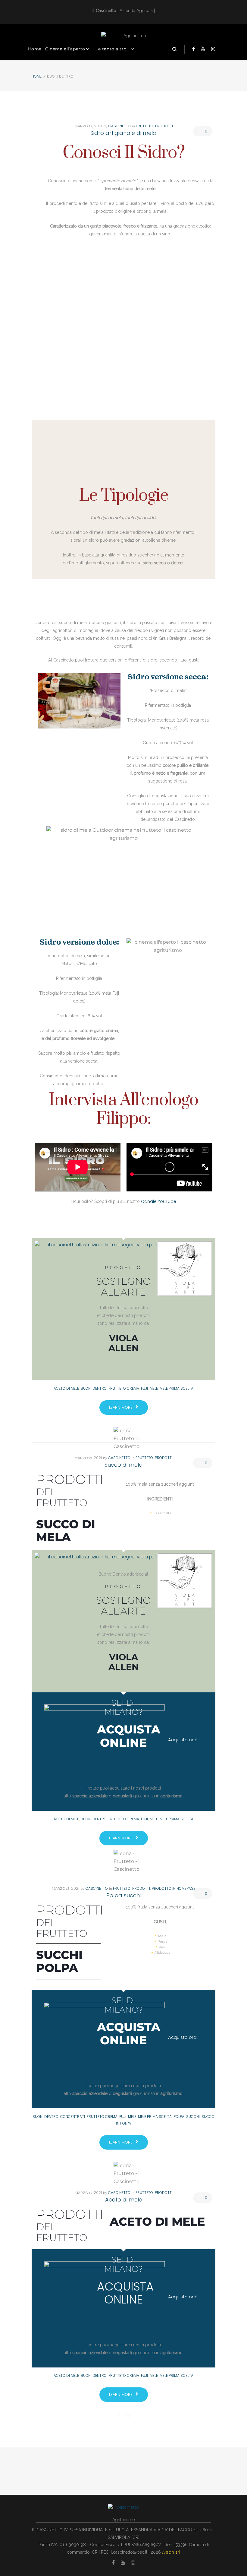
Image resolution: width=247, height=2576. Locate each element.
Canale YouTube (159, 1201)
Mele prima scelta (177, 1388)
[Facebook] (194, 49)
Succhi (193, 2117)
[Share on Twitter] (129, 2415)
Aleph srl (171, 2552)
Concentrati (73, 2117)
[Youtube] (203, 49)
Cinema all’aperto (65, 49)
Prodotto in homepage (174, 1888)
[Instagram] (213, 49)
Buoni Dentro (94, 1388)
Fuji (144, 1388)
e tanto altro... (114, 49)
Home (35, 49)
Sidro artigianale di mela (123, 133)
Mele (154, 1388)
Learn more (121, 1407)
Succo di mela (124, 1465)
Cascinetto (120, 126)
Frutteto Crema (124, 1388)
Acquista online (125, 2293)
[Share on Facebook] (119, 2415)
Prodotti (164, 126)
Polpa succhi (123, 1895)
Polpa (179, 2117)
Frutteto (145, 126)
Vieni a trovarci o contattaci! (123, 1804)
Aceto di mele (66, 1388)
